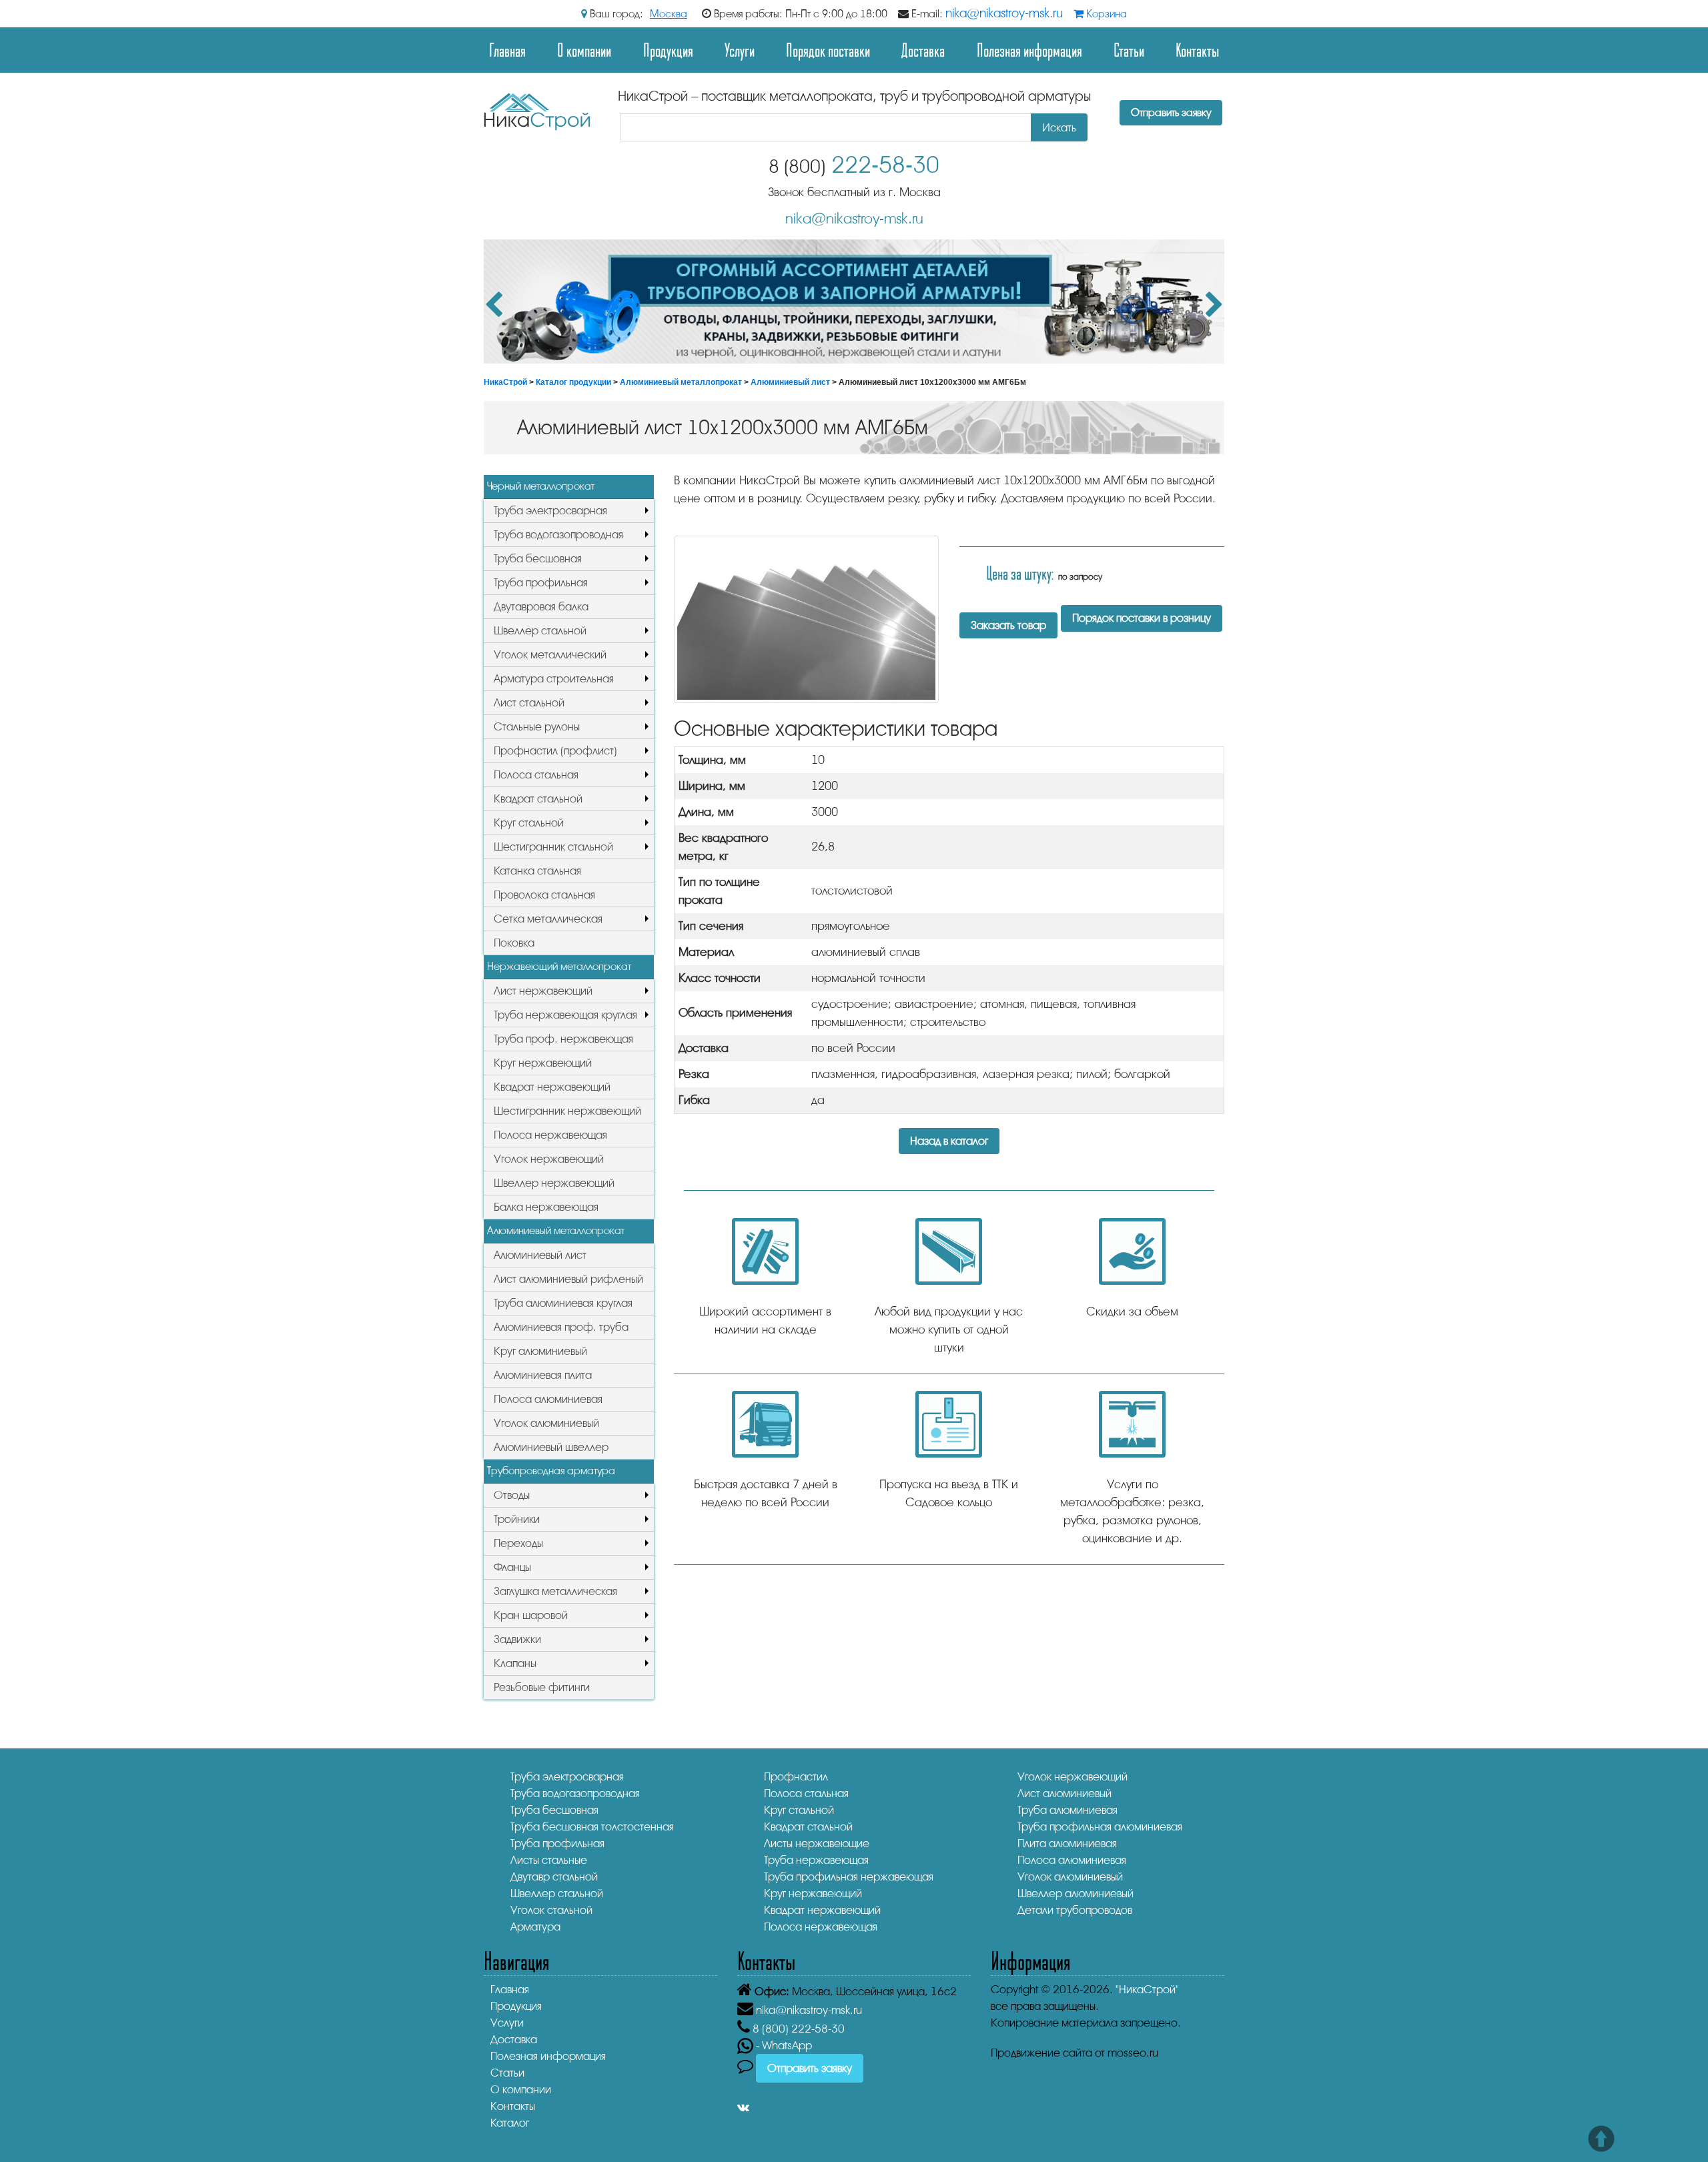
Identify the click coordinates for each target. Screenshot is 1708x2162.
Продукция (668, 50)
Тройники (517, 1519)
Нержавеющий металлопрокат (559, 967)
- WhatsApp (783, 2046)
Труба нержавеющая (816, 1860)
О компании (584, 50)
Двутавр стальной (554, 1877)
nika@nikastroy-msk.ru (1004, 13)
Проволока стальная (544, 895)
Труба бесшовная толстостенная (592, 1827)
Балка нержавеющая (546, 1207)
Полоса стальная (536, 775)
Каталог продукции (573, 382)
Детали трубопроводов (1075, 1910)
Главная (507, 50)
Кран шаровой (531, 1615)
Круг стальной (529, 823)
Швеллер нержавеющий (554, 1183)
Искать (1059, 128)
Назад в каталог (949, 1141)
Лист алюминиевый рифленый (568, 1279)
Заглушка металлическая (555, 1591)
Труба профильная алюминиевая (1100, 1827)
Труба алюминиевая (1067, 1810)
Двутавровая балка (541, 607)
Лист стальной (529, 703)
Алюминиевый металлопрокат (681, 382)
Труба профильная (541, 583)
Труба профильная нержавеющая (849, 1877)
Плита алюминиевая (1067, 1843)
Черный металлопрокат (541, 486)
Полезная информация (1029, 50)
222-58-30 (854, 165)
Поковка (514, 943)
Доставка (923, 50)
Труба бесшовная (538, 559)
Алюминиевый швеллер (551, 1447)
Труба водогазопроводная (558, 535)
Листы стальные (549, 1860)
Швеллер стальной (540, 631)
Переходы (518, 1543)
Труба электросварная (550, 511)
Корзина (1105, 14)
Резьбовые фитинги (542, 1687)
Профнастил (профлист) (555, 751)
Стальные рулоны (537, 727)
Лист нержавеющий (543, 991)
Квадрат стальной (538, 799)
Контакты (1197, 50)
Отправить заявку (1171, 113)
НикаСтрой (505, 382)
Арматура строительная (554, 679)
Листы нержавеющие (817, 1843)
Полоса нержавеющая (550, 1135)
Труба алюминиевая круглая (563, 1303)
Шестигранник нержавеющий (567, 1111)
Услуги (740, 50)
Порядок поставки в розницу (1142, 618)
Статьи (1129, 50)
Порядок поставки (828, 50)
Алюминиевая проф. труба (561, 1327)
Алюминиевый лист (790, 382)
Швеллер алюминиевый (1076, 1894)
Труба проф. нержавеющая (563, 1039)
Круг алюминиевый (540, 1351)
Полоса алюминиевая (548, 1399)
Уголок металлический (550, 655)
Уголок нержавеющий (549, 1159)
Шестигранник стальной (553, 847)
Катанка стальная (537, 871)
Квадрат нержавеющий (552, 1087)
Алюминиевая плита (543, 1375)
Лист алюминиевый (1064, 1793)
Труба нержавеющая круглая (565, 1015)
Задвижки (517, 1639)
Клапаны (515, 1663)
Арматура (535, 1927)
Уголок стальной (551, 1910)
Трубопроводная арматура (551, 1471)
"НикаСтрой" (1147, 1990)
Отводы (512, 1495)
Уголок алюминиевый (546, 1423)
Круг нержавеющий (543, 1063)
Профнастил (796, 1777)
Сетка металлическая (548, 919)
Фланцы (512, 1567)
